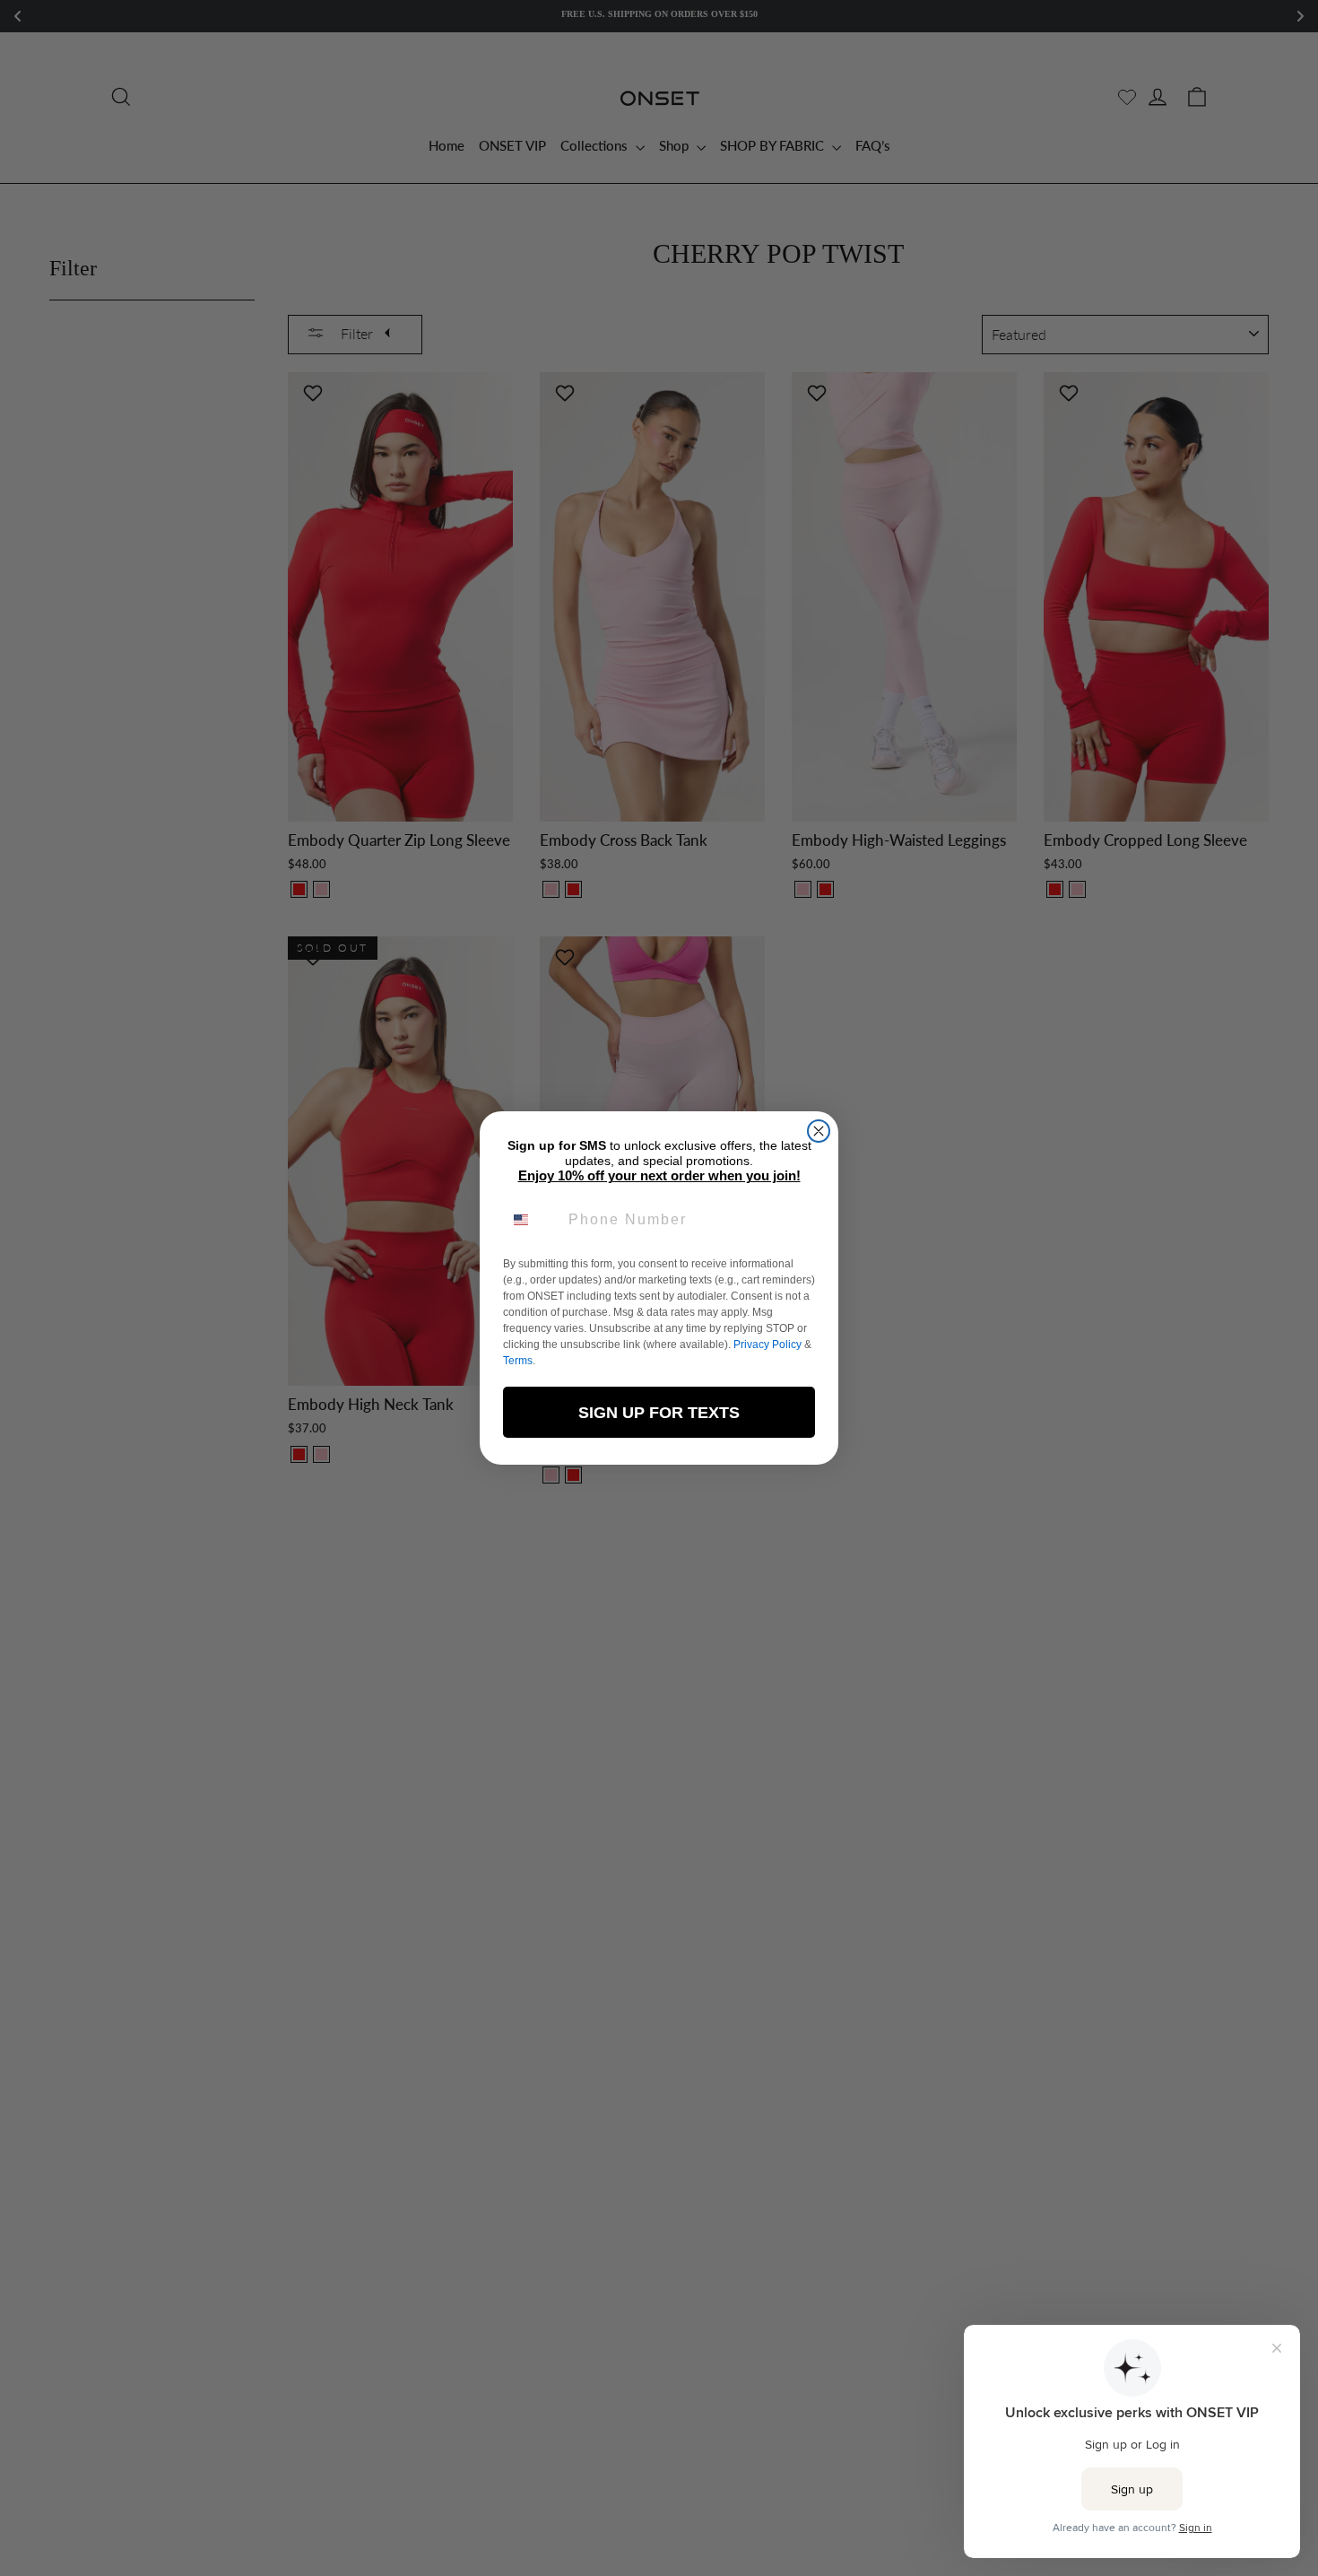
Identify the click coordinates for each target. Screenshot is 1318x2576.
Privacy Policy (767, 1345)
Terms (518, 1361)
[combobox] (532, 1220)
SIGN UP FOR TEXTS (659, 1413)
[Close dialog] (819, 1131)
